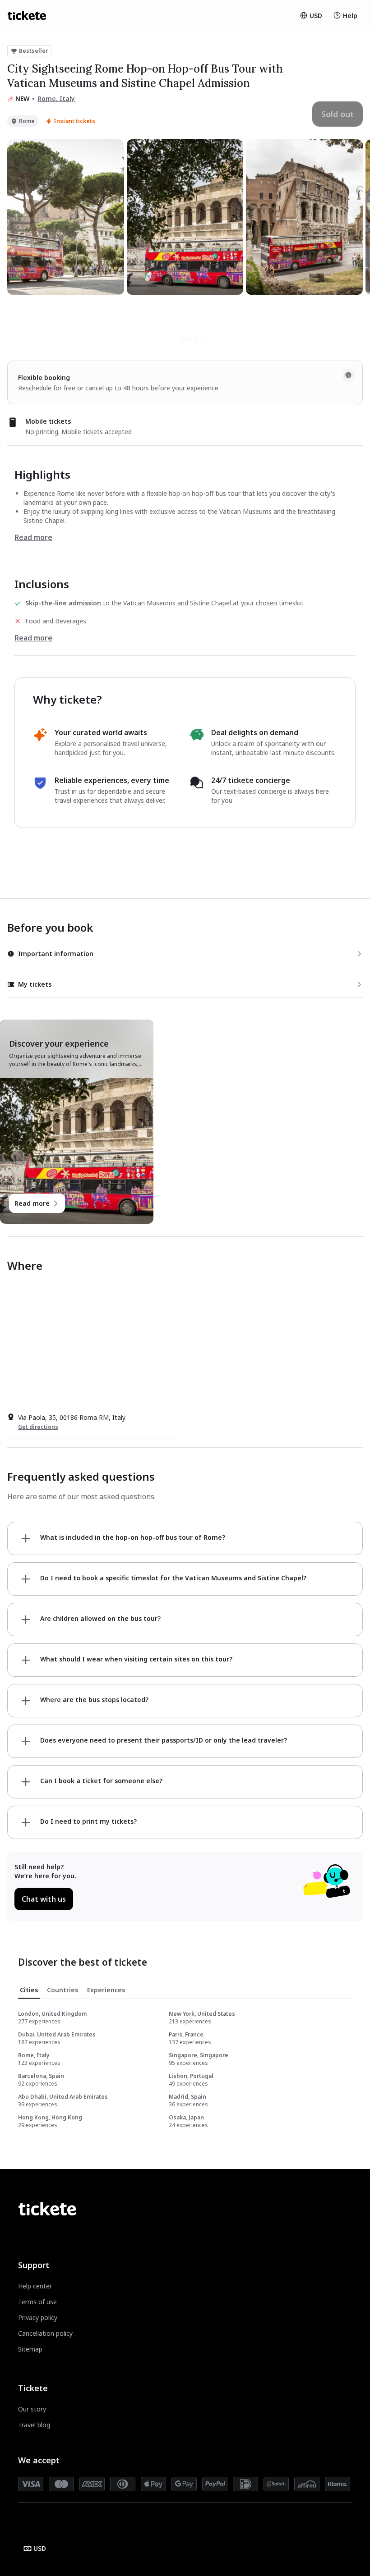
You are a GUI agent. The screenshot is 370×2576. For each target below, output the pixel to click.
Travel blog (34, 2425)
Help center (35, 2286)
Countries (62, 1990)
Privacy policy (38, 2317)
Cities (29, 1990)
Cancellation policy (45, 2333)
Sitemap (30, 2349)
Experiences (106, 1990)
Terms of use (37, 2302)
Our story (32, 2409)
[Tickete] (27, 15)
